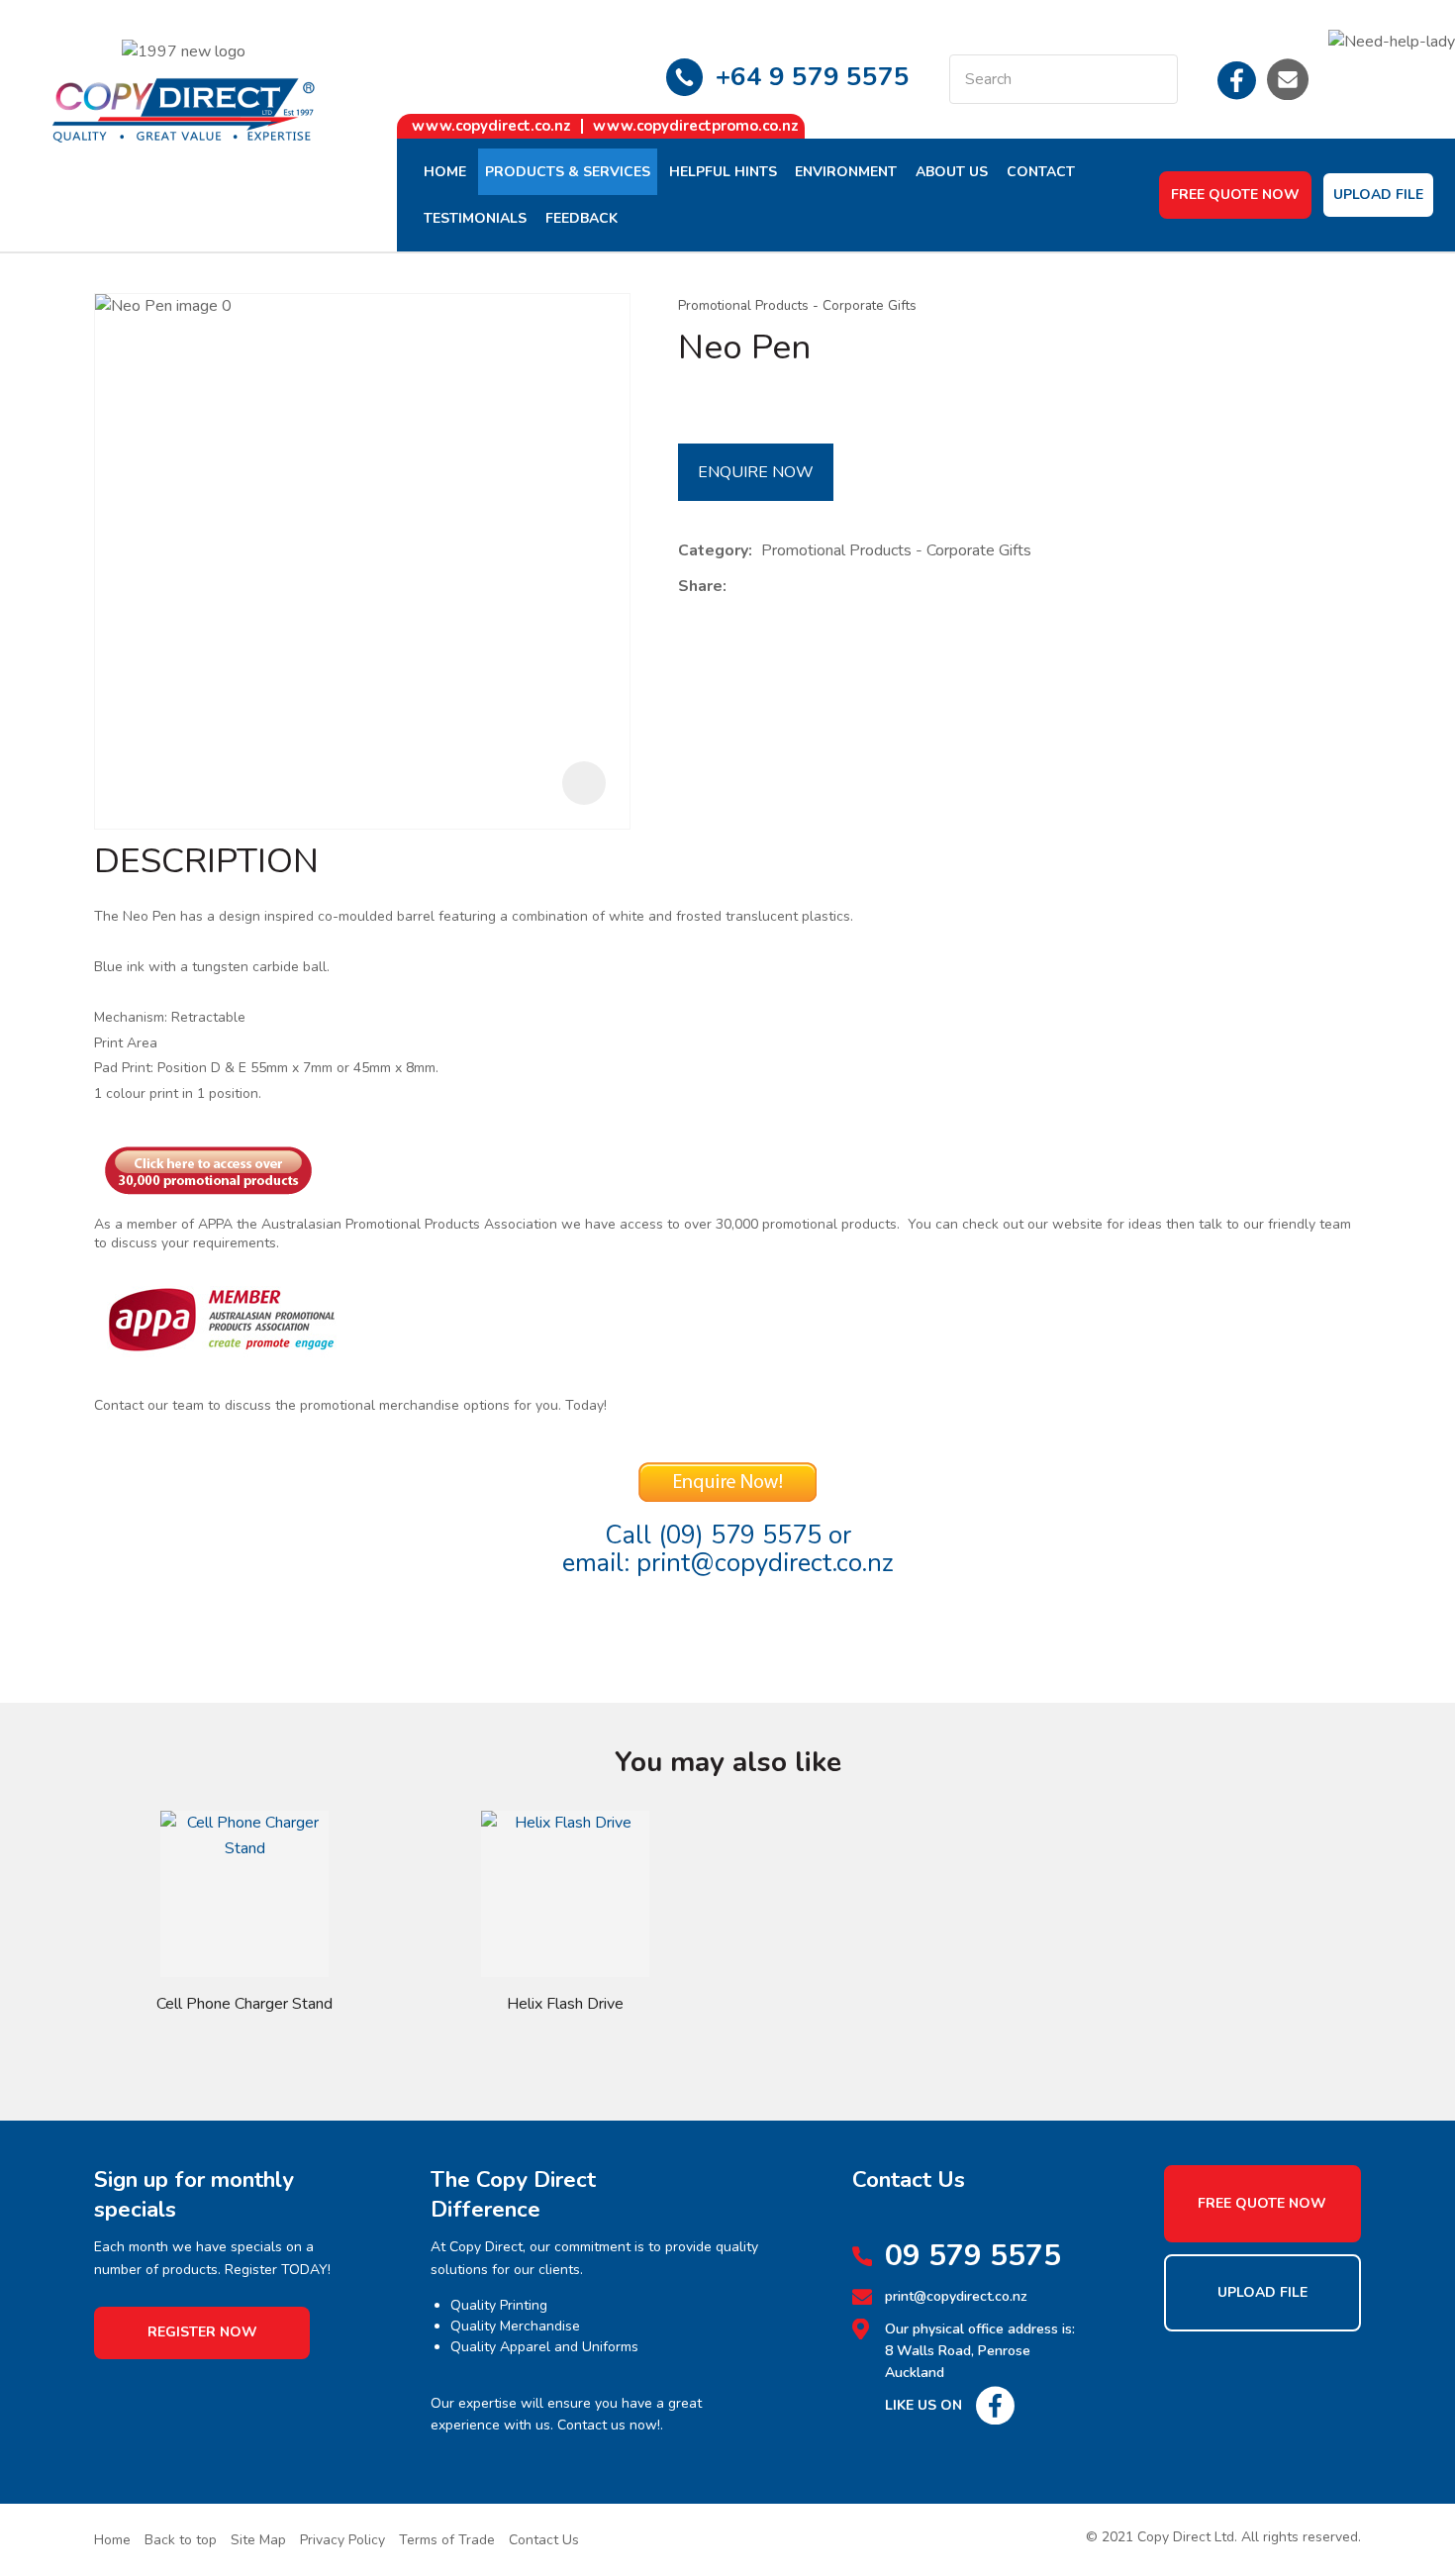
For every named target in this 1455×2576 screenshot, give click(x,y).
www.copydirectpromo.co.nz (696, 126)
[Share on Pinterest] (826, 587)
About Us (952, 172)
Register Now (202, 2332)
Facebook (1237, 79)
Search (1154, 79)
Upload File (1378, 195)
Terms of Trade (447, 2540)
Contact (1041, 172)
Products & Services (568, 172)
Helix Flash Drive (565, 2004)
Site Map (258, 2540)
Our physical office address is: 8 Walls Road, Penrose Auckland (980, 2351)
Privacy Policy (342, 2540)
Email (1288, 79)
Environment (846, 172)
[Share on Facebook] (739, 587)
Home (445, 172)
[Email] (796, 587)
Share (700, 586)
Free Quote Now (1235, 195)
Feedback (582, 218)
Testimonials (475, 218)
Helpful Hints (723, 172)
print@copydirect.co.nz (765, 1563)
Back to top (181, 2540)
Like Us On (923, 2405)
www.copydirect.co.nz (491, 126)
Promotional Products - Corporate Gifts (797, 305)
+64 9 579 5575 (813, 77)
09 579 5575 (973, 2256)
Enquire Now (756, 472)
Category (713, 550)
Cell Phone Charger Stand (244, 2004)
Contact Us (544, 2540)
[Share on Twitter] (766, 587)
